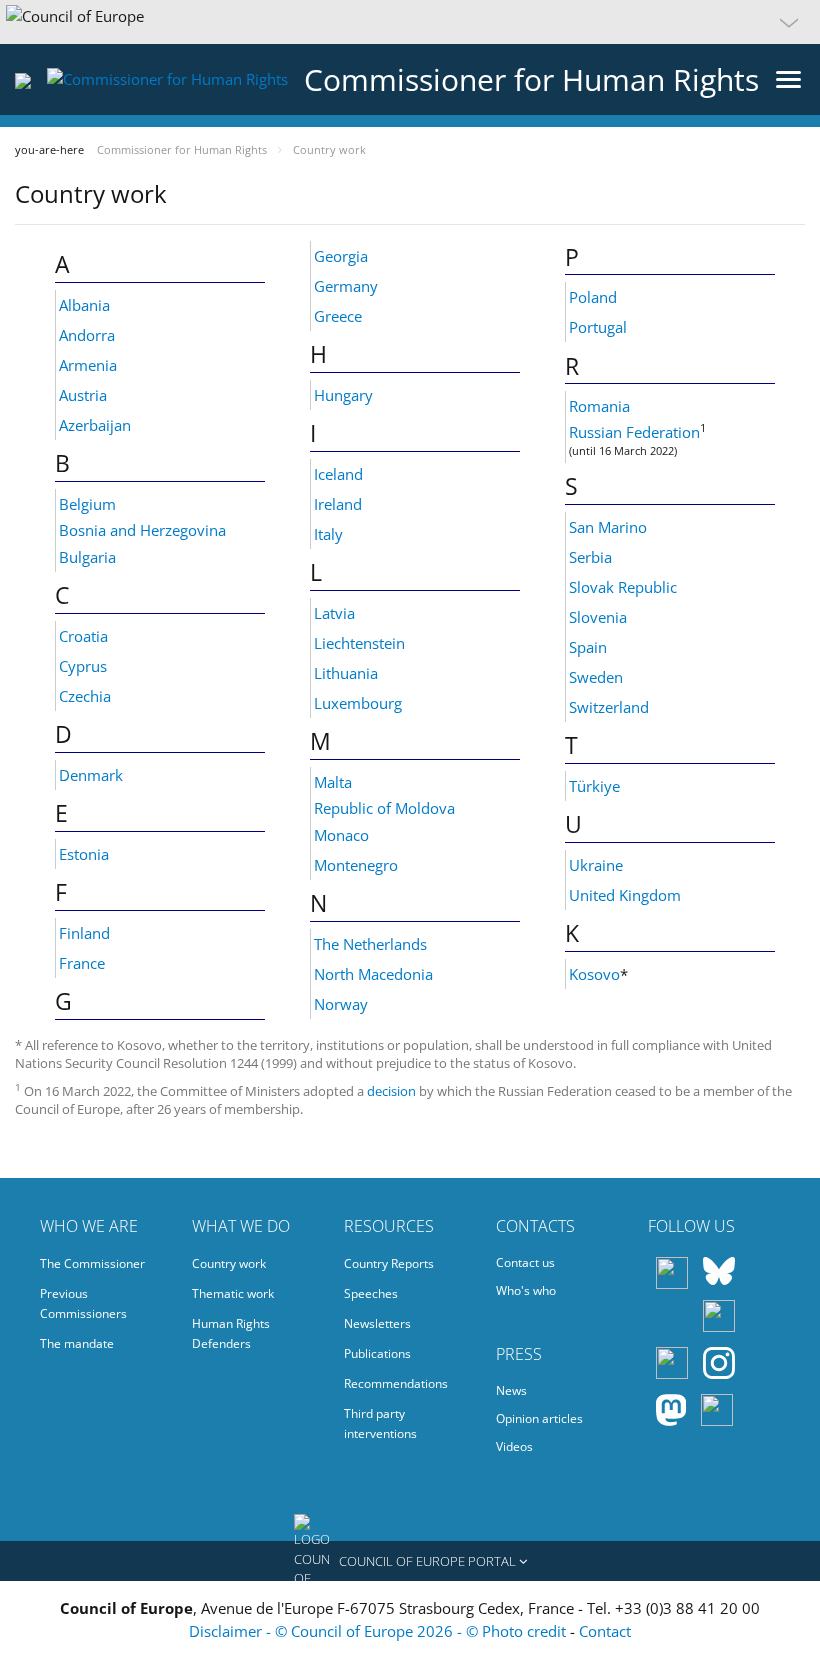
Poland (593, 297)
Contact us (525, 1262)
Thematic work (233, 1293)
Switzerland (609, 707)
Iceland (338, 474)
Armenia (88, 365)
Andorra (87, 335)
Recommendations (396, 1383)
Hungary (343, 395)
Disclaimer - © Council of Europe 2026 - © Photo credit (379, 1631)
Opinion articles (539, 1418)
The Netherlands (370, 944)
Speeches (371, 1293)
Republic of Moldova (384, 808)
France (82, 963)
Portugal (598, 327)
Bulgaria (87, 557)
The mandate (77, 1343)
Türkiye (594, 786)
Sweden (596, 677)
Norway (341, 1004)
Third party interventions (380, 1423)
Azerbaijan (95, 425)
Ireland (338, 504)
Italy (328, 534)
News (511, 1390)
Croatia (83, 636)
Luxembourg (358, 703)
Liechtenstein (359, 643)
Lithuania (346, 673)
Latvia (334, 613)
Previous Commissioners (83, 1303)
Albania (84, 305)
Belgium (87, 504)
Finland (84, 933)
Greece (338, 316)
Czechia (85, 696)
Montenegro (356, 865)
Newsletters (377, 1323)
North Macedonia (373, 974)
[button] (410, 22)
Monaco (341, 835)
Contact (605, 1631)
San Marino (608, 527)
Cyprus (83, 666)
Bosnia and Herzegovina (142, 530)
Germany (346, 286)
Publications (377, 1353)
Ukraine (596, 865)
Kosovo (594, 974)
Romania (599, 406)
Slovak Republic (623, 587)
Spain (588, 647)
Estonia (84, 854)
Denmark (91, 775)
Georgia (341, 256)
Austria (83, 395)
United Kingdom (625, 895)
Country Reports (389, 1263)
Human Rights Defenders (231, 1333)
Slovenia (598, 617)
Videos (514, 1446)
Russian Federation (634, 432)
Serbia (590, 557)
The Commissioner (92, 1263)
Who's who (526, 1290)
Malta (333, 782)
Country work (229, 1263)
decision (393, 1091)
